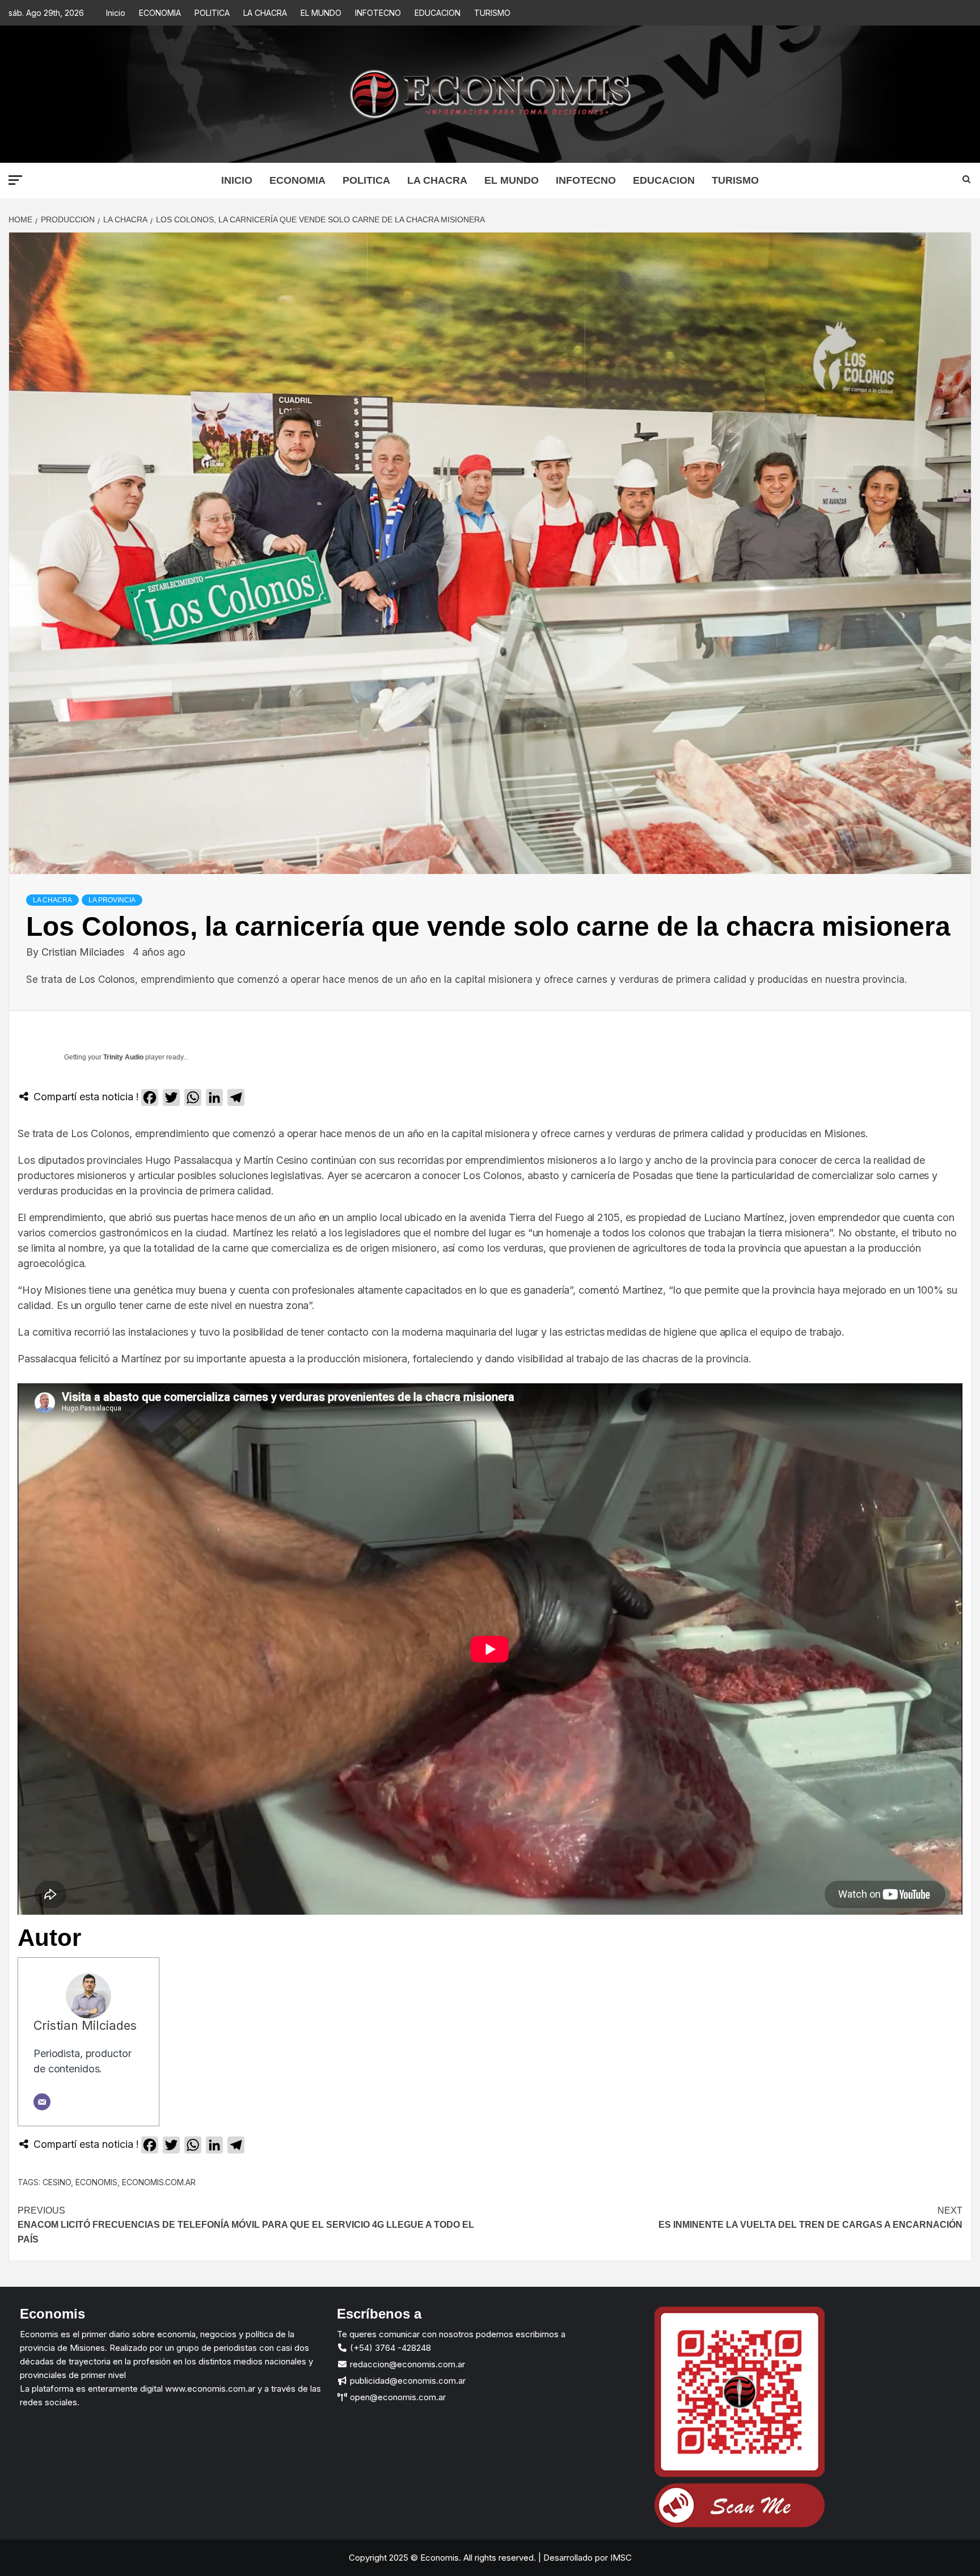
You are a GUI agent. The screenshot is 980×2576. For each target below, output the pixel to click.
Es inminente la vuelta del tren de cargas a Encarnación (810, 2218)
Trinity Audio (123, 1057)
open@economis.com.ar (397, 2397)
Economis (96, 2182)
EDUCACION (438, 13)
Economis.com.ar (159, 2182)
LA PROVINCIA (112, 900)
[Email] (42, 2102)
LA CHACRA (265, 13)
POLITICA (212, 13)
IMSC (620, 2558)
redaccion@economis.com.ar (406, 2364)
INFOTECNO (378, 13)
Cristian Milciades (84, 952)
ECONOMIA (160, 13)
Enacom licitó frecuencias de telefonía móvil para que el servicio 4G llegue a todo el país (246, 2225)
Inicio (116, 13)
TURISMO (492, 13)
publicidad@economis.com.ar (407, 2381)
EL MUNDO (321, 13)
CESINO (57, 2182)
